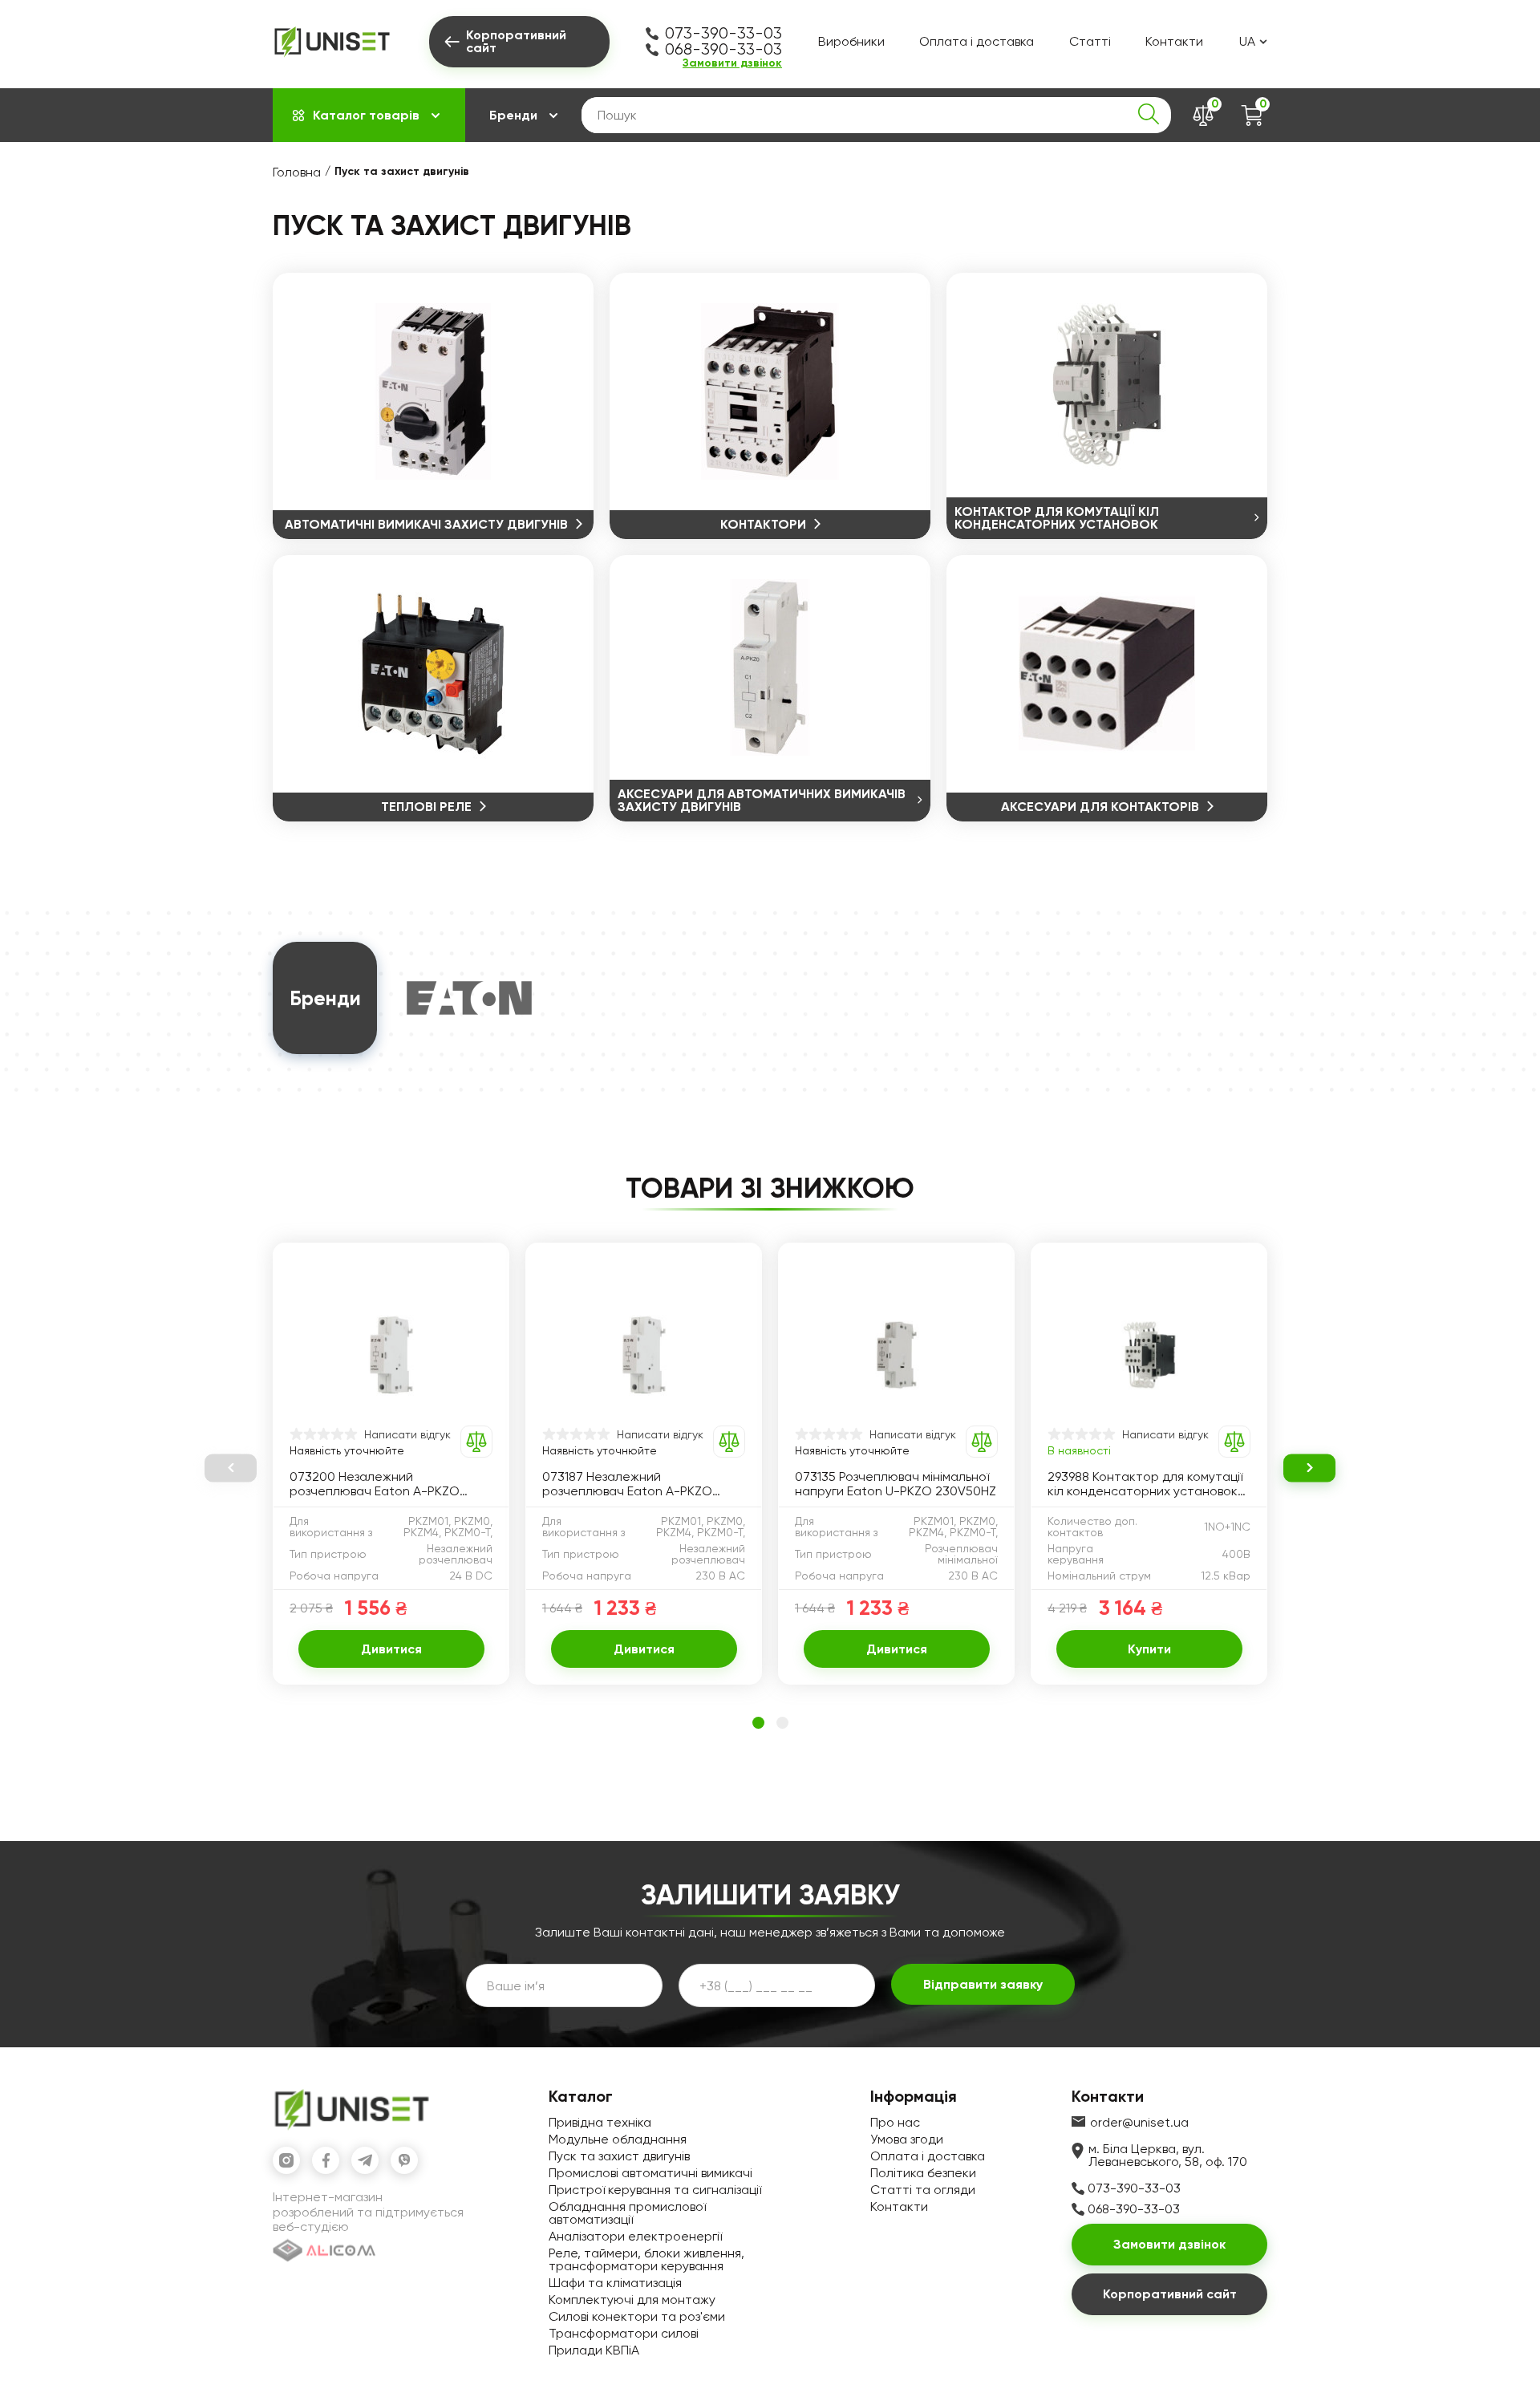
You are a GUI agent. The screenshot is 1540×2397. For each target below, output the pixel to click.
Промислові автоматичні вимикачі (650, 2173)
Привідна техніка (600, 2122)
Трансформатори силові (624, 2333)
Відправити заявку (983, 1984)
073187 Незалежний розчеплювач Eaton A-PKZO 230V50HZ (627, 1484)
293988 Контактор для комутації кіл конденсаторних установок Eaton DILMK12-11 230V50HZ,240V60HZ (1145, 1484)
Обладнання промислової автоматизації (627, 2213)
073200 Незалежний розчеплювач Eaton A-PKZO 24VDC (375, 1484)
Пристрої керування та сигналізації (655, 2190)
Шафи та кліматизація (615, 2283)
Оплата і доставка (977, 41)
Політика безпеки (923, 2173)
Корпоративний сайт (1170, 2294)
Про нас (895, 2122)
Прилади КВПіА (594, 2350)
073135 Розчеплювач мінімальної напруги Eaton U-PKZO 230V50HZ (896, 1484)
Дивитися (391, 1649)
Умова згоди (907, 2139)
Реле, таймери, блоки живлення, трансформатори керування (646, 2259)
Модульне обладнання (618, 2139)
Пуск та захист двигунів (619, 2156)
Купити (1149, 1649)
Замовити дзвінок (732, 63)
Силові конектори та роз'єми (637, 2316)
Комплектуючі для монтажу (632, 2300)
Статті (1090, 41)
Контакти (1174, 41)
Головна (297, 172)
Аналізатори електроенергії (635, 2236)
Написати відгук (407, 1434)
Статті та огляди (923, 2190)
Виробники (851, 41)
